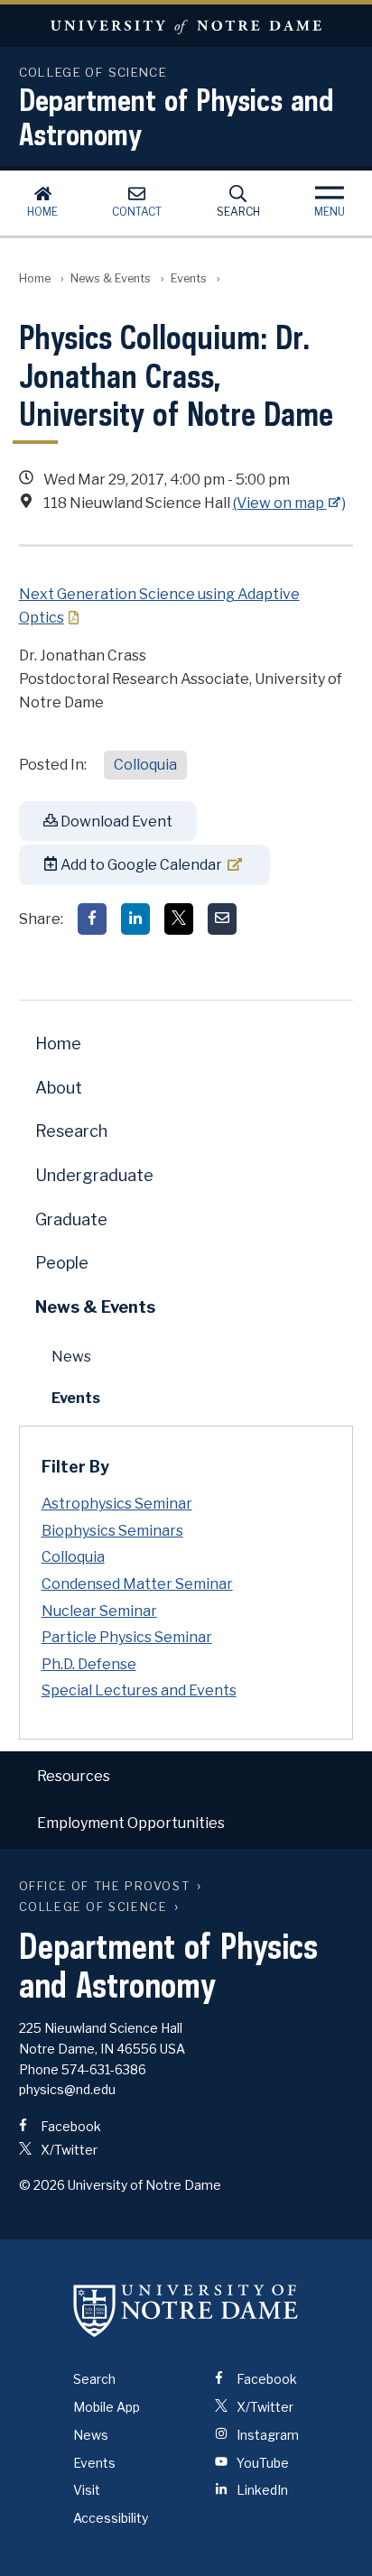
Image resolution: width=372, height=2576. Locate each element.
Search (238, 212)
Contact (137, 212)
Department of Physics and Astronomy (177, 116)
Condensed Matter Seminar (137, 1584)
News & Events (111, 278)
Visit (87, 2490)
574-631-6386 (104, 2069)
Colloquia (145, 765)
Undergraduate (94, 1175)
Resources (74, 1776)
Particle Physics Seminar (127, 1637)
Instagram (266, 2435)
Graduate (71, 1219)
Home (42, 212)
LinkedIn (261, 2490)
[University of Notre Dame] (186, 2310)
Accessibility (111, 2518)
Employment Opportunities (131, 1823)
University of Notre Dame (186, 26)
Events (189, 278)
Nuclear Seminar (99, 1611)
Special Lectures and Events (139, 1690)
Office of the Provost (105, 1886)
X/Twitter (68, 2150)
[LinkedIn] (135, 919)
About (59, 1088)
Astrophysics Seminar (117, 1504)
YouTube (261, 2463)
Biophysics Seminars (112, 1531)
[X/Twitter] (179, 919)
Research (71, 1131)
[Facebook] (92, 919)
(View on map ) (290, 503)
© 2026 (42, 2185)
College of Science (93, 1907)
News (71, 1357)
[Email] (222, 919)
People (62, 1263)
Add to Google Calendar (140, 865)
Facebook (70, 2126)
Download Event (115, 822)
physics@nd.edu (67, 2089)
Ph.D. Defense (89, 1664)
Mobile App (107, 2407)
